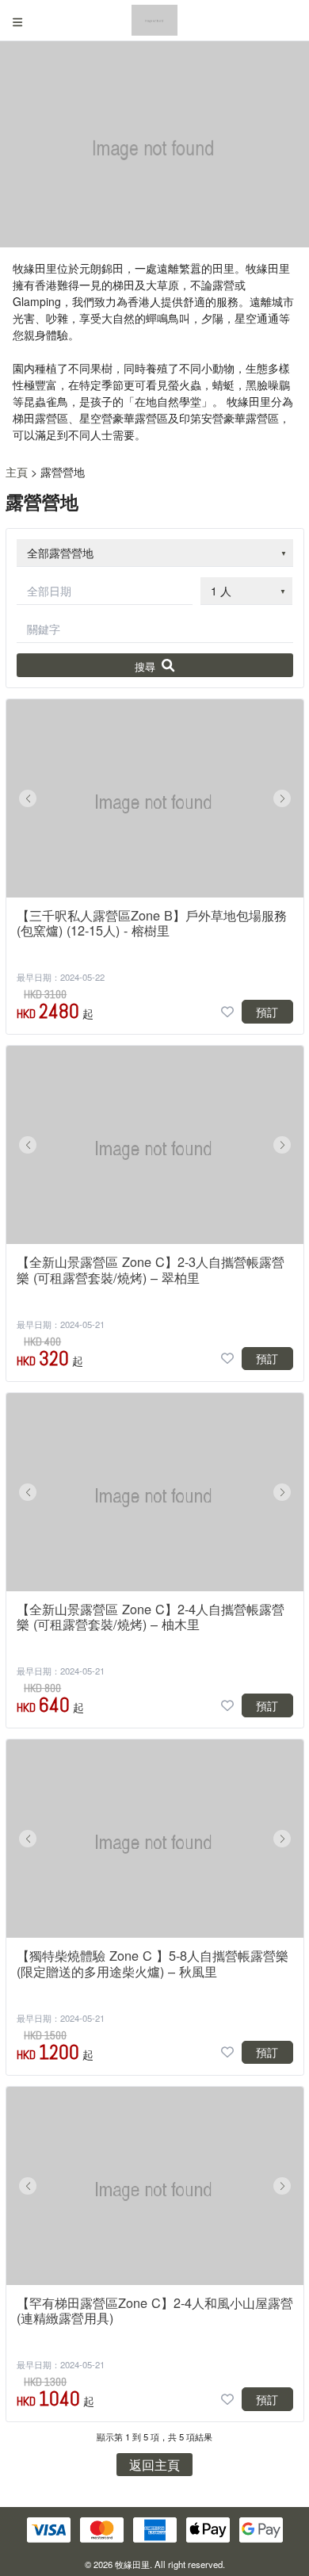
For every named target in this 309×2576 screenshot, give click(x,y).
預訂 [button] (267, 1012)
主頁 (17, 472)
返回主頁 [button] (154, 2464)
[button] (28, 798)
